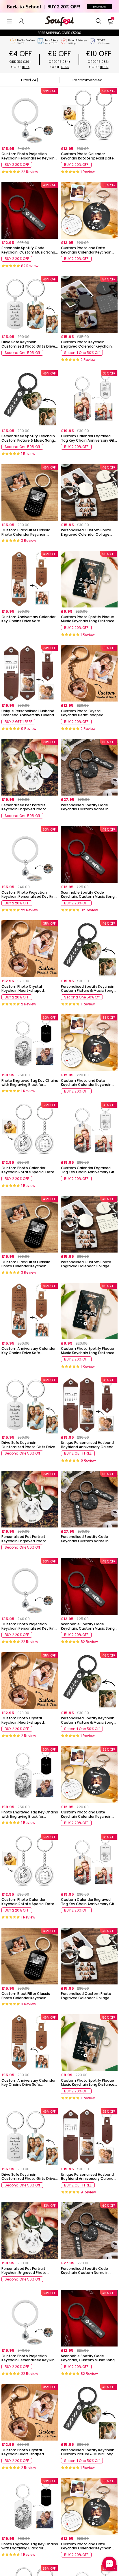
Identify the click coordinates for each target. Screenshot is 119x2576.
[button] (9, 21)
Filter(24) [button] (30, 80)
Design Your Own (30, 173)
